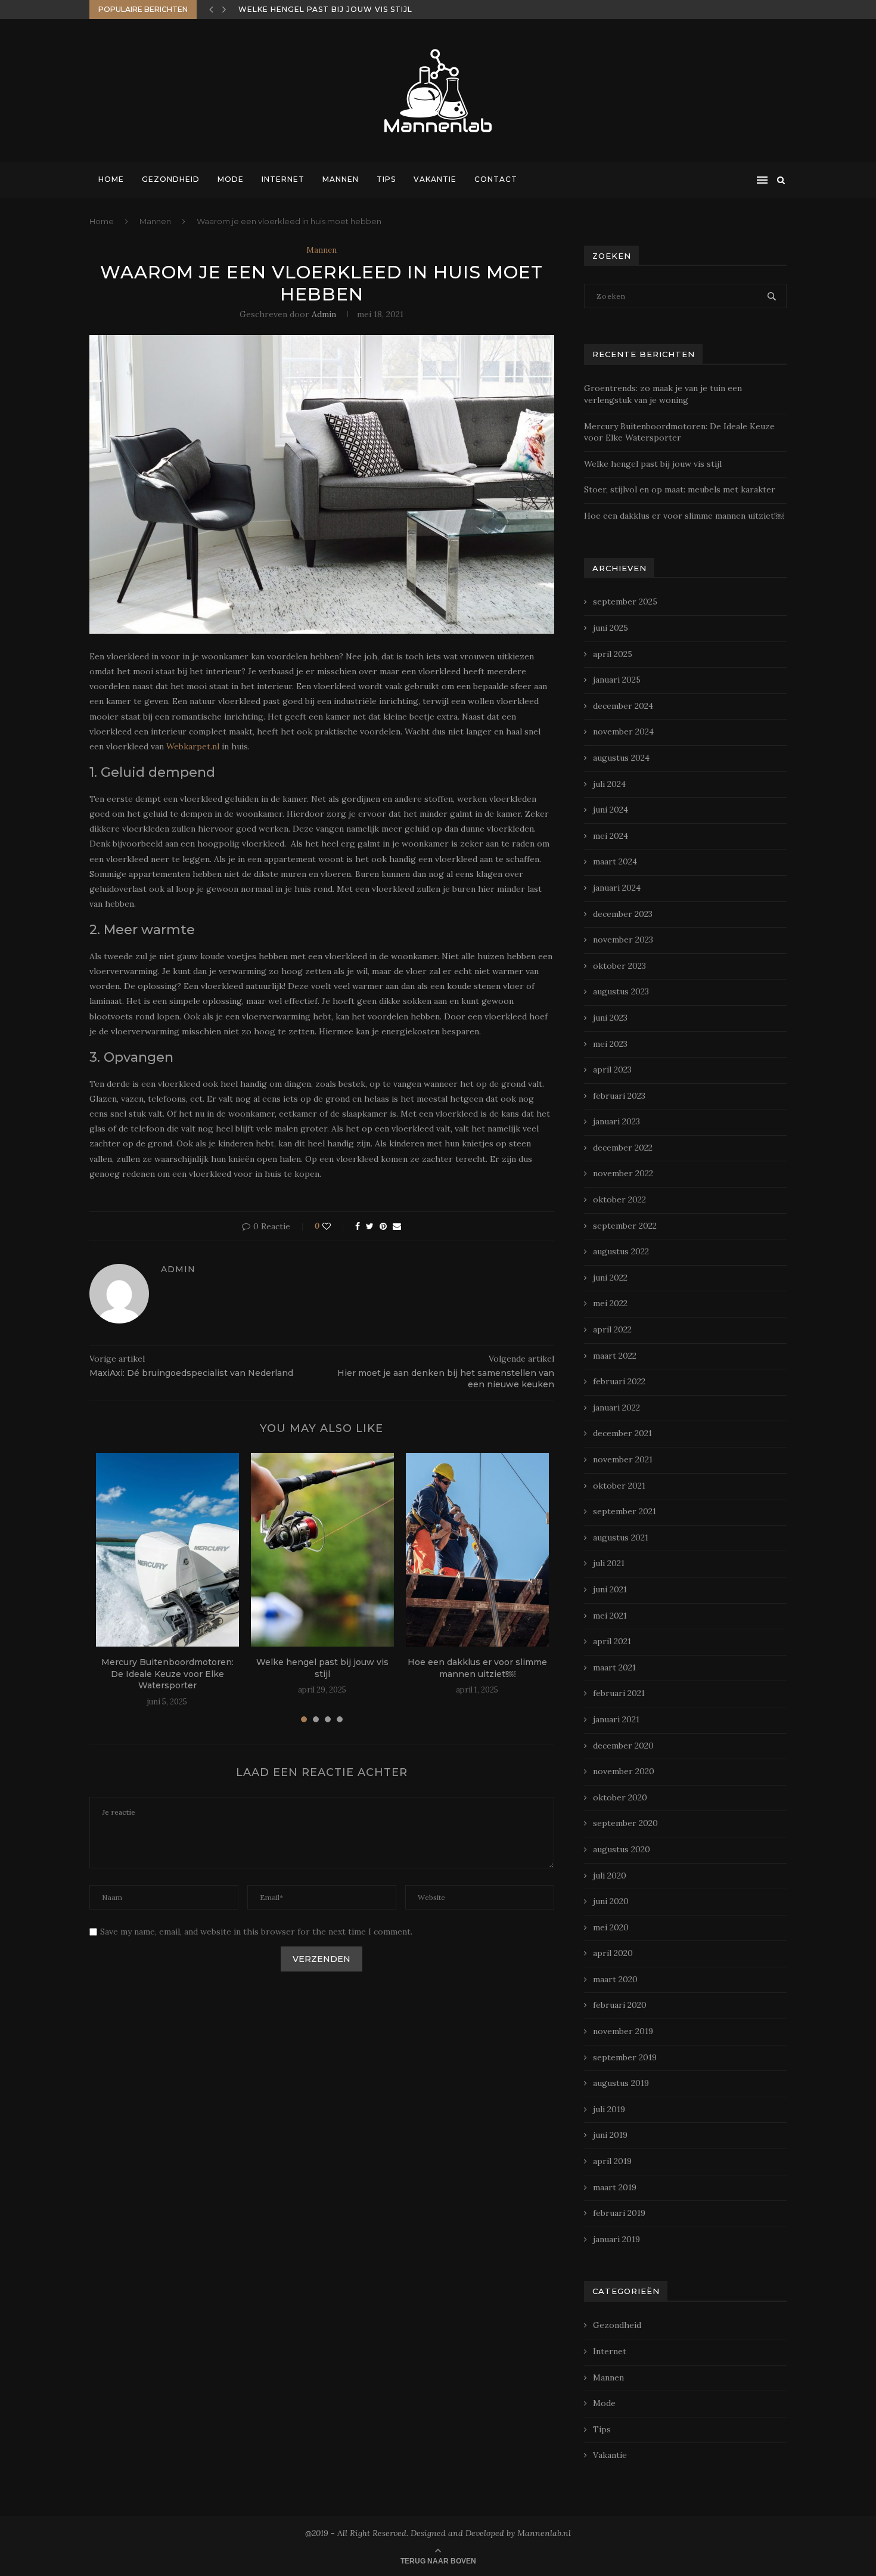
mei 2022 (610, 1303)
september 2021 (625, 1511)
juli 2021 (609, 1563)
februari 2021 (619, 1693)
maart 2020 (615, 1979)
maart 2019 (615, 2187)
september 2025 (625, 602)
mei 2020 (611, 1927)
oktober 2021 (619, 1486)
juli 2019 (609, 2109)
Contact (496, 179)
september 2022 (625, 1226)
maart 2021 (614, 1667)
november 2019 (623, 2031)
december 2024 (623, 706)
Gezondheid (171, 179)
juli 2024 (609, 784)
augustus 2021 (621, 1537)
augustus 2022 (621, 1251)
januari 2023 (616, 1121)
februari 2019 (619, 2213)
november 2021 (623, 1459)
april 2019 (612, 2161)
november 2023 (623, 940)
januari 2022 (616, 1408)
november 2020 (624, 1771)
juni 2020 (611, 1901)
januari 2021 (616, 1719)
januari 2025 (617, 680)
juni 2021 (610, 1589)
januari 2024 (617, 888)
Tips (386, 179)
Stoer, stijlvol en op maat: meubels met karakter (360, 9)
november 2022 (623, 1173)
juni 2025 (611, 628)
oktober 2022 (619, 1199)
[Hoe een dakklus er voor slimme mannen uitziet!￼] (477, 1550)
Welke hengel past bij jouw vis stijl (322, 1668)
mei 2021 (610, 1616)
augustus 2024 (621, 758)
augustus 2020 (622, 1849)
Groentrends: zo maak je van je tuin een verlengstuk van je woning (663, 394)
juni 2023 (610, 1018)
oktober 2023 (619, 966)
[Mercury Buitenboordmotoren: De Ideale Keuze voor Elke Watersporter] (167, 1550)
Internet (283, 179)
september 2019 (625, 2057)
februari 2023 (619, 1096)
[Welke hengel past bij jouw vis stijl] (322, 1550)
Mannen (341, 179)
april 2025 (613, 654)
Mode (231, 179)
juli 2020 (610, 1876)
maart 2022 (615, 1356)
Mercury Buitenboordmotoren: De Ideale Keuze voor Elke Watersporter (167, 1674)
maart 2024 (615, 861)
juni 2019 (610, 2135)
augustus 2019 (621, 2083)
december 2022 (623, 1148)
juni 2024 (611, 810)
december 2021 (622, 1433)
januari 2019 (616, 2239)
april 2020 (613, 1953)
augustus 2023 (621, 991)
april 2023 (612, 1070)
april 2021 (612, 1641)
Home (111, 179)
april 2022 (612, 1329)
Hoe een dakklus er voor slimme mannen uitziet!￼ (477, 1668)
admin (324, 314)
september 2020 (625, 1823)
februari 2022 (619, 1381)
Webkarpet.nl (193, 746)
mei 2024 (611, 836)
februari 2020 (620, 2005)
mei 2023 (610, 1044)
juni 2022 (610, 1278)
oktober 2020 (620, 1797)
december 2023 (623, 914)
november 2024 (623, 731)
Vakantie (435, 179)
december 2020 (623, 1746)
